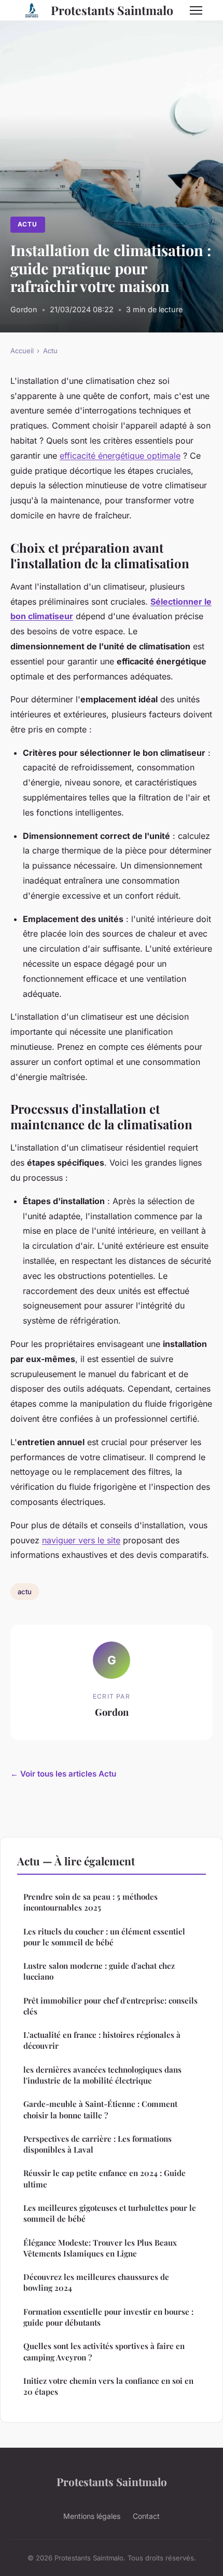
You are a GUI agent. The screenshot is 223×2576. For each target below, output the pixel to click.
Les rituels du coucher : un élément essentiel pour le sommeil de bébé (104, 1937)
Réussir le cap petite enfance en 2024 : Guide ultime (104, 2178)
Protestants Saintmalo (112, 10)
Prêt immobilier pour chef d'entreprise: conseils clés (110, 2006)
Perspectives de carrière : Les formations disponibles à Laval (97, 2144)
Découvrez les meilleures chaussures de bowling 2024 (96, 2282)
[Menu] (196, 10)
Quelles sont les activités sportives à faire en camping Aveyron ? (104, 2351)
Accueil (22, 351)
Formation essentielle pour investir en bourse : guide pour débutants (108, 2317)
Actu (27, 224)
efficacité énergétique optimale (120, 456)
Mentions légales (92, 2516)
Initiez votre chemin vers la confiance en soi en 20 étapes (108, 2386)
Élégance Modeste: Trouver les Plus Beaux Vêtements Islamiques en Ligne (100, 2248)
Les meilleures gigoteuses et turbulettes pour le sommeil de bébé (110, 2213)
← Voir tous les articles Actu (63, 1774)
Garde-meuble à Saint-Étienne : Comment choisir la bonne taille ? (100, 2109)
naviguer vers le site (81, 1540)
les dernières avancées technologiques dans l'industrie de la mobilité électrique (102, 2075)
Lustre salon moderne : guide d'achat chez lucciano (99, 1971)
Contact (146, 2516)
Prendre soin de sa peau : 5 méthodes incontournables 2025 (90, 1902)
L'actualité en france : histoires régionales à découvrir (102, 2040)
